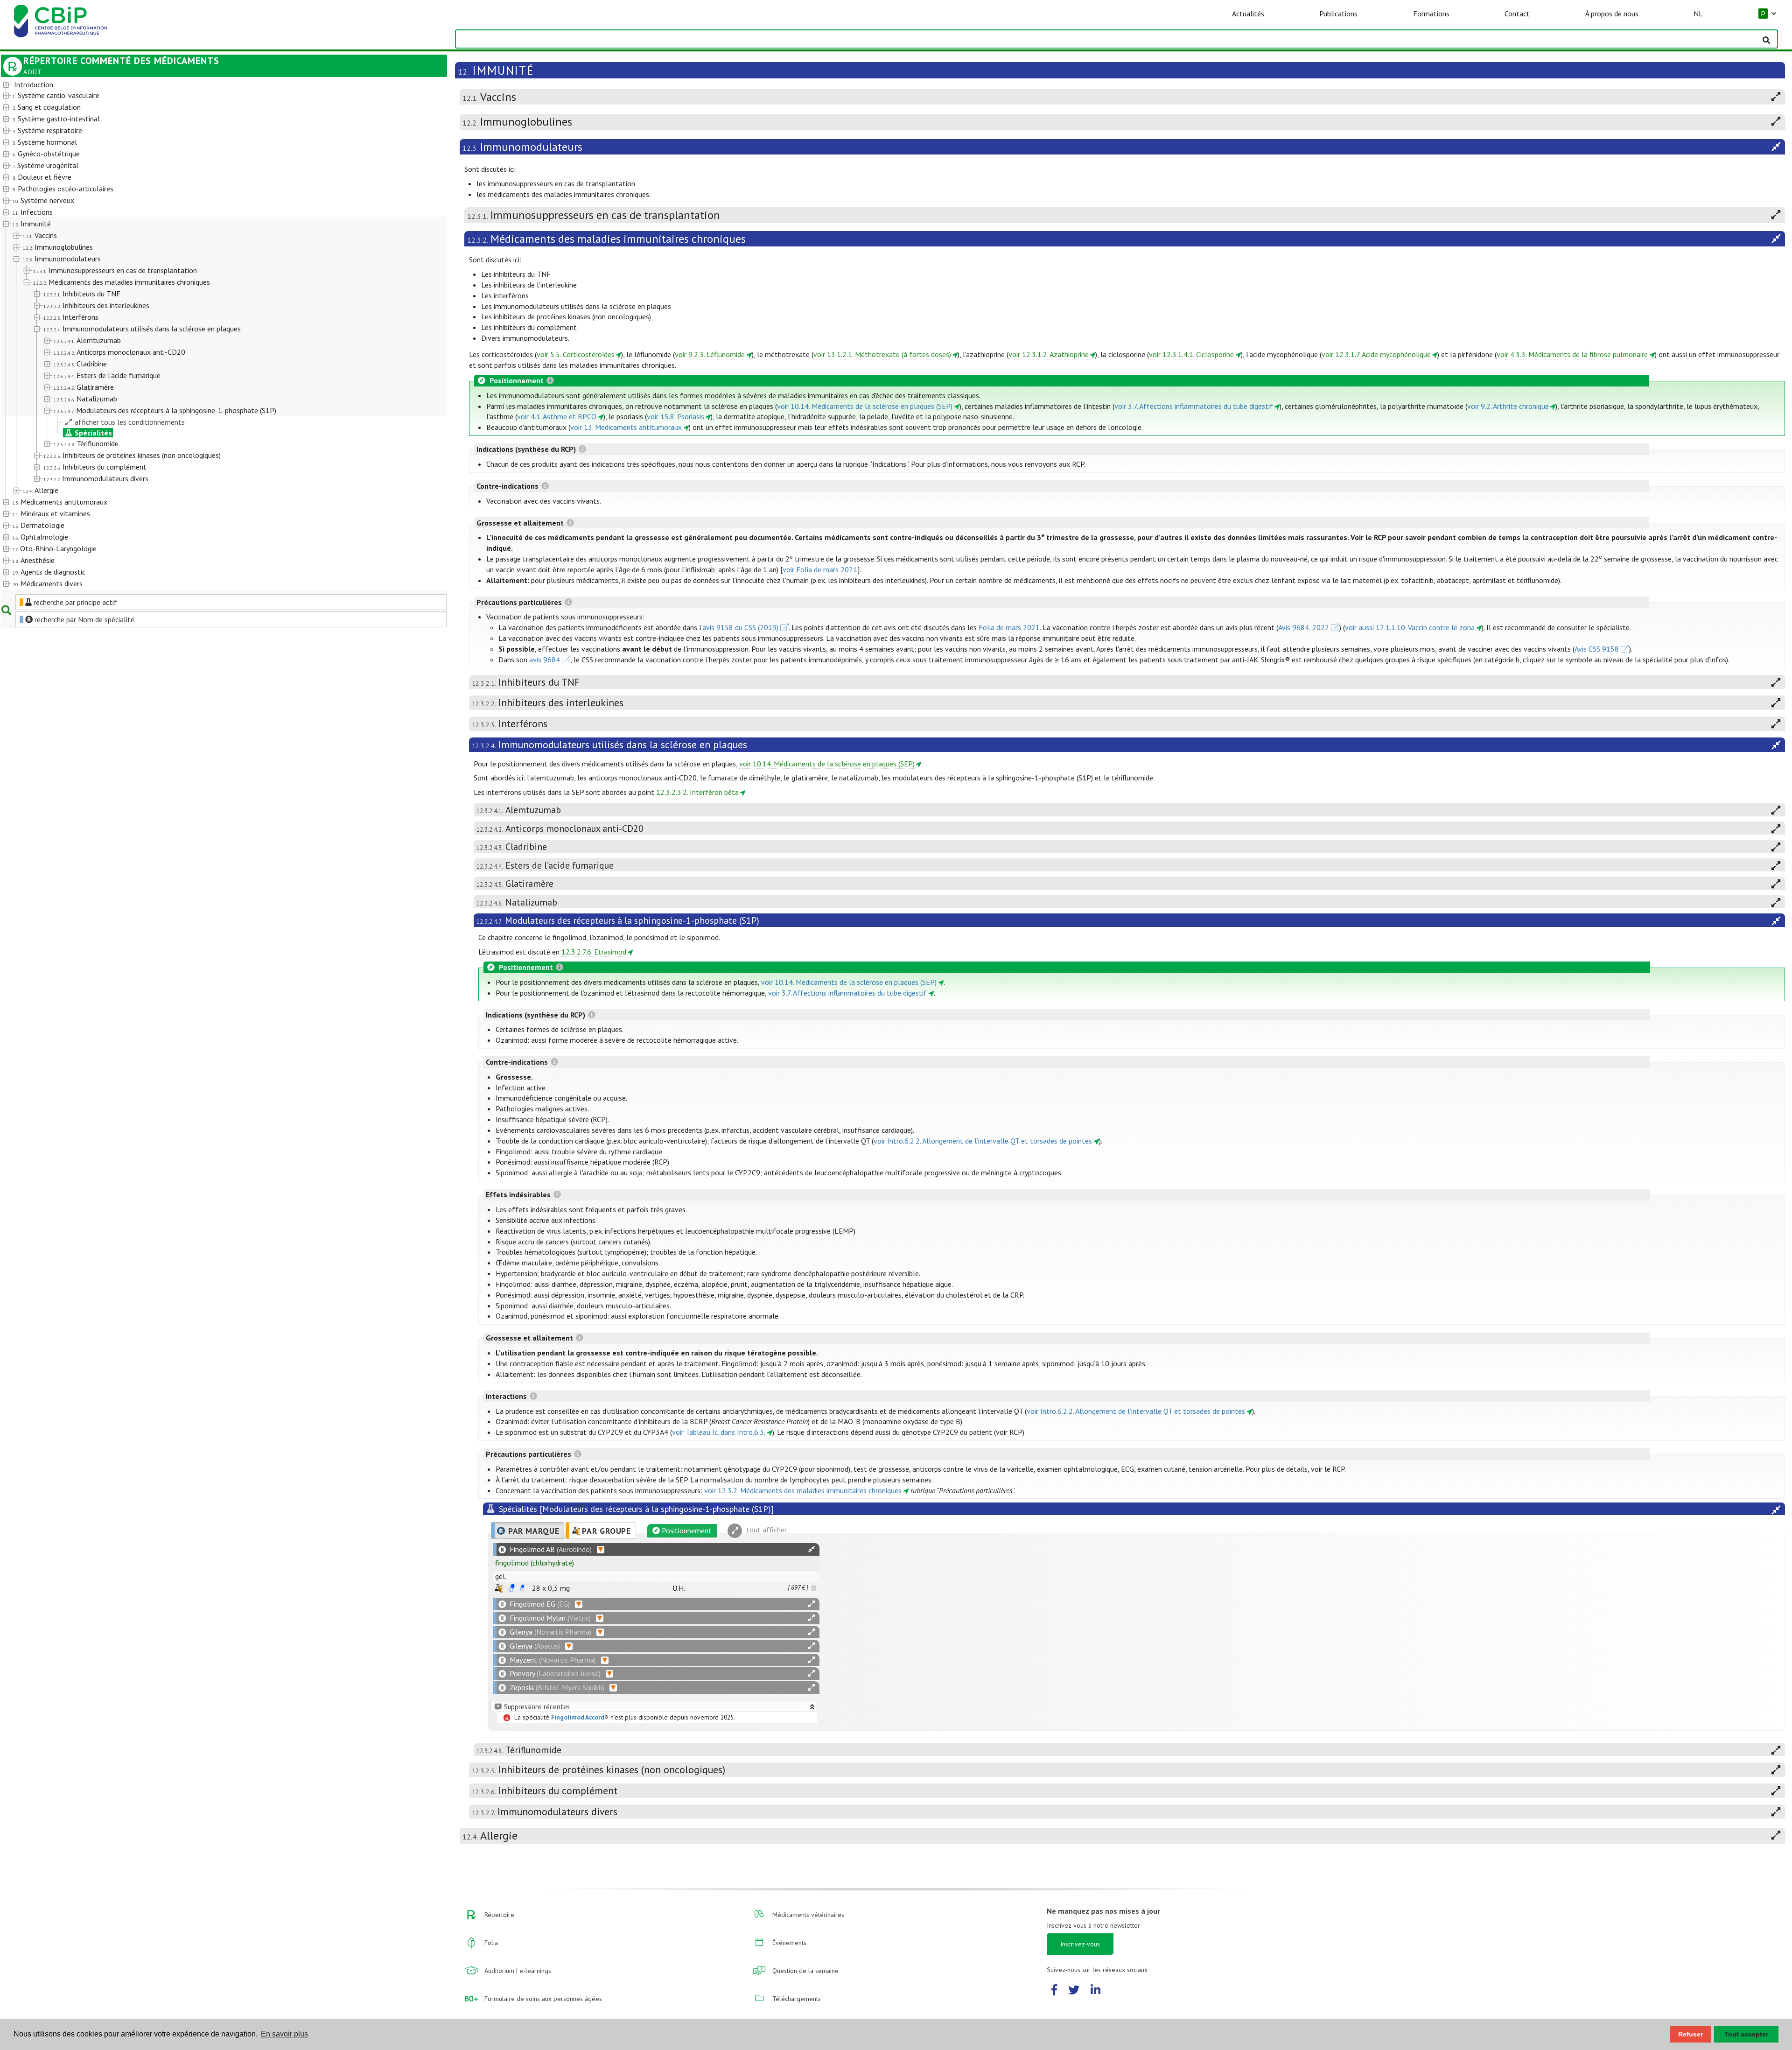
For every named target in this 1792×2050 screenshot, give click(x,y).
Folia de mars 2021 (1009, 627)
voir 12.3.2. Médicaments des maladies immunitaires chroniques (803, 1490)
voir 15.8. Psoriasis (675, 416)
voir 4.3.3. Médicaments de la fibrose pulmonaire (1572, 354)
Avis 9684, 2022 (1304, 627)
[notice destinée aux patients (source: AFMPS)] (522, 1588)
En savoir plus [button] (284, 2034)
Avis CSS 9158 (1597, 649)
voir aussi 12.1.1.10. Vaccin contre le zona (1410, 627)
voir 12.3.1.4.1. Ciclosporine (1191, 354)
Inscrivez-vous (1080, 1944)
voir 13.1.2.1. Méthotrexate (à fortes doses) (882, 354)
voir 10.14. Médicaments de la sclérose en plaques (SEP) (865, 406)
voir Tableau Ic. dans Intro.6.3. (719, 1432)
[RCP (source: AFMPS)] (512, 1588)
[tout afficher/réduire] (812, 1549)
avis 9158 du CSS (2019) (740, 627)
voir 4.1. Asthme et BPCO (557, 416)
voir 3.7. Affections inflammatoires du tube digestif (1194, 406)
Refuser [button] (1690, 2034)
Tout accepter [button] (1746, 2034)
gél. (501, 1576)
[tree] (206, 335)
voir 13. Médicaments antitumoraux (626, 427)
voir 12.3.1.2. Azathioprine (1049, 354)
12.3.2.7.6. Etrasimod (594, 952)
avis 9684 (545, 660)
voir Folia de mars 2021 (820, 569)
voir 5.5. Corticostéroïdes (576, 354)
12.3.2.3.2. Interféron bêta (697, 792)
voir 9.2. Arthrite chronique (1508, 406)
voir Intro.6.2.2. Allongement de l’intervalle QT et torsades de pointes (983, 1141)
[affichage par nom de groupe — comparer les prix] (499, 1588)
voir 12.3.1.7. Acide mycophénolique (1376, 354)
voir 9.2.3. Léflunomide (710, 354)
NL (1698, 14)
